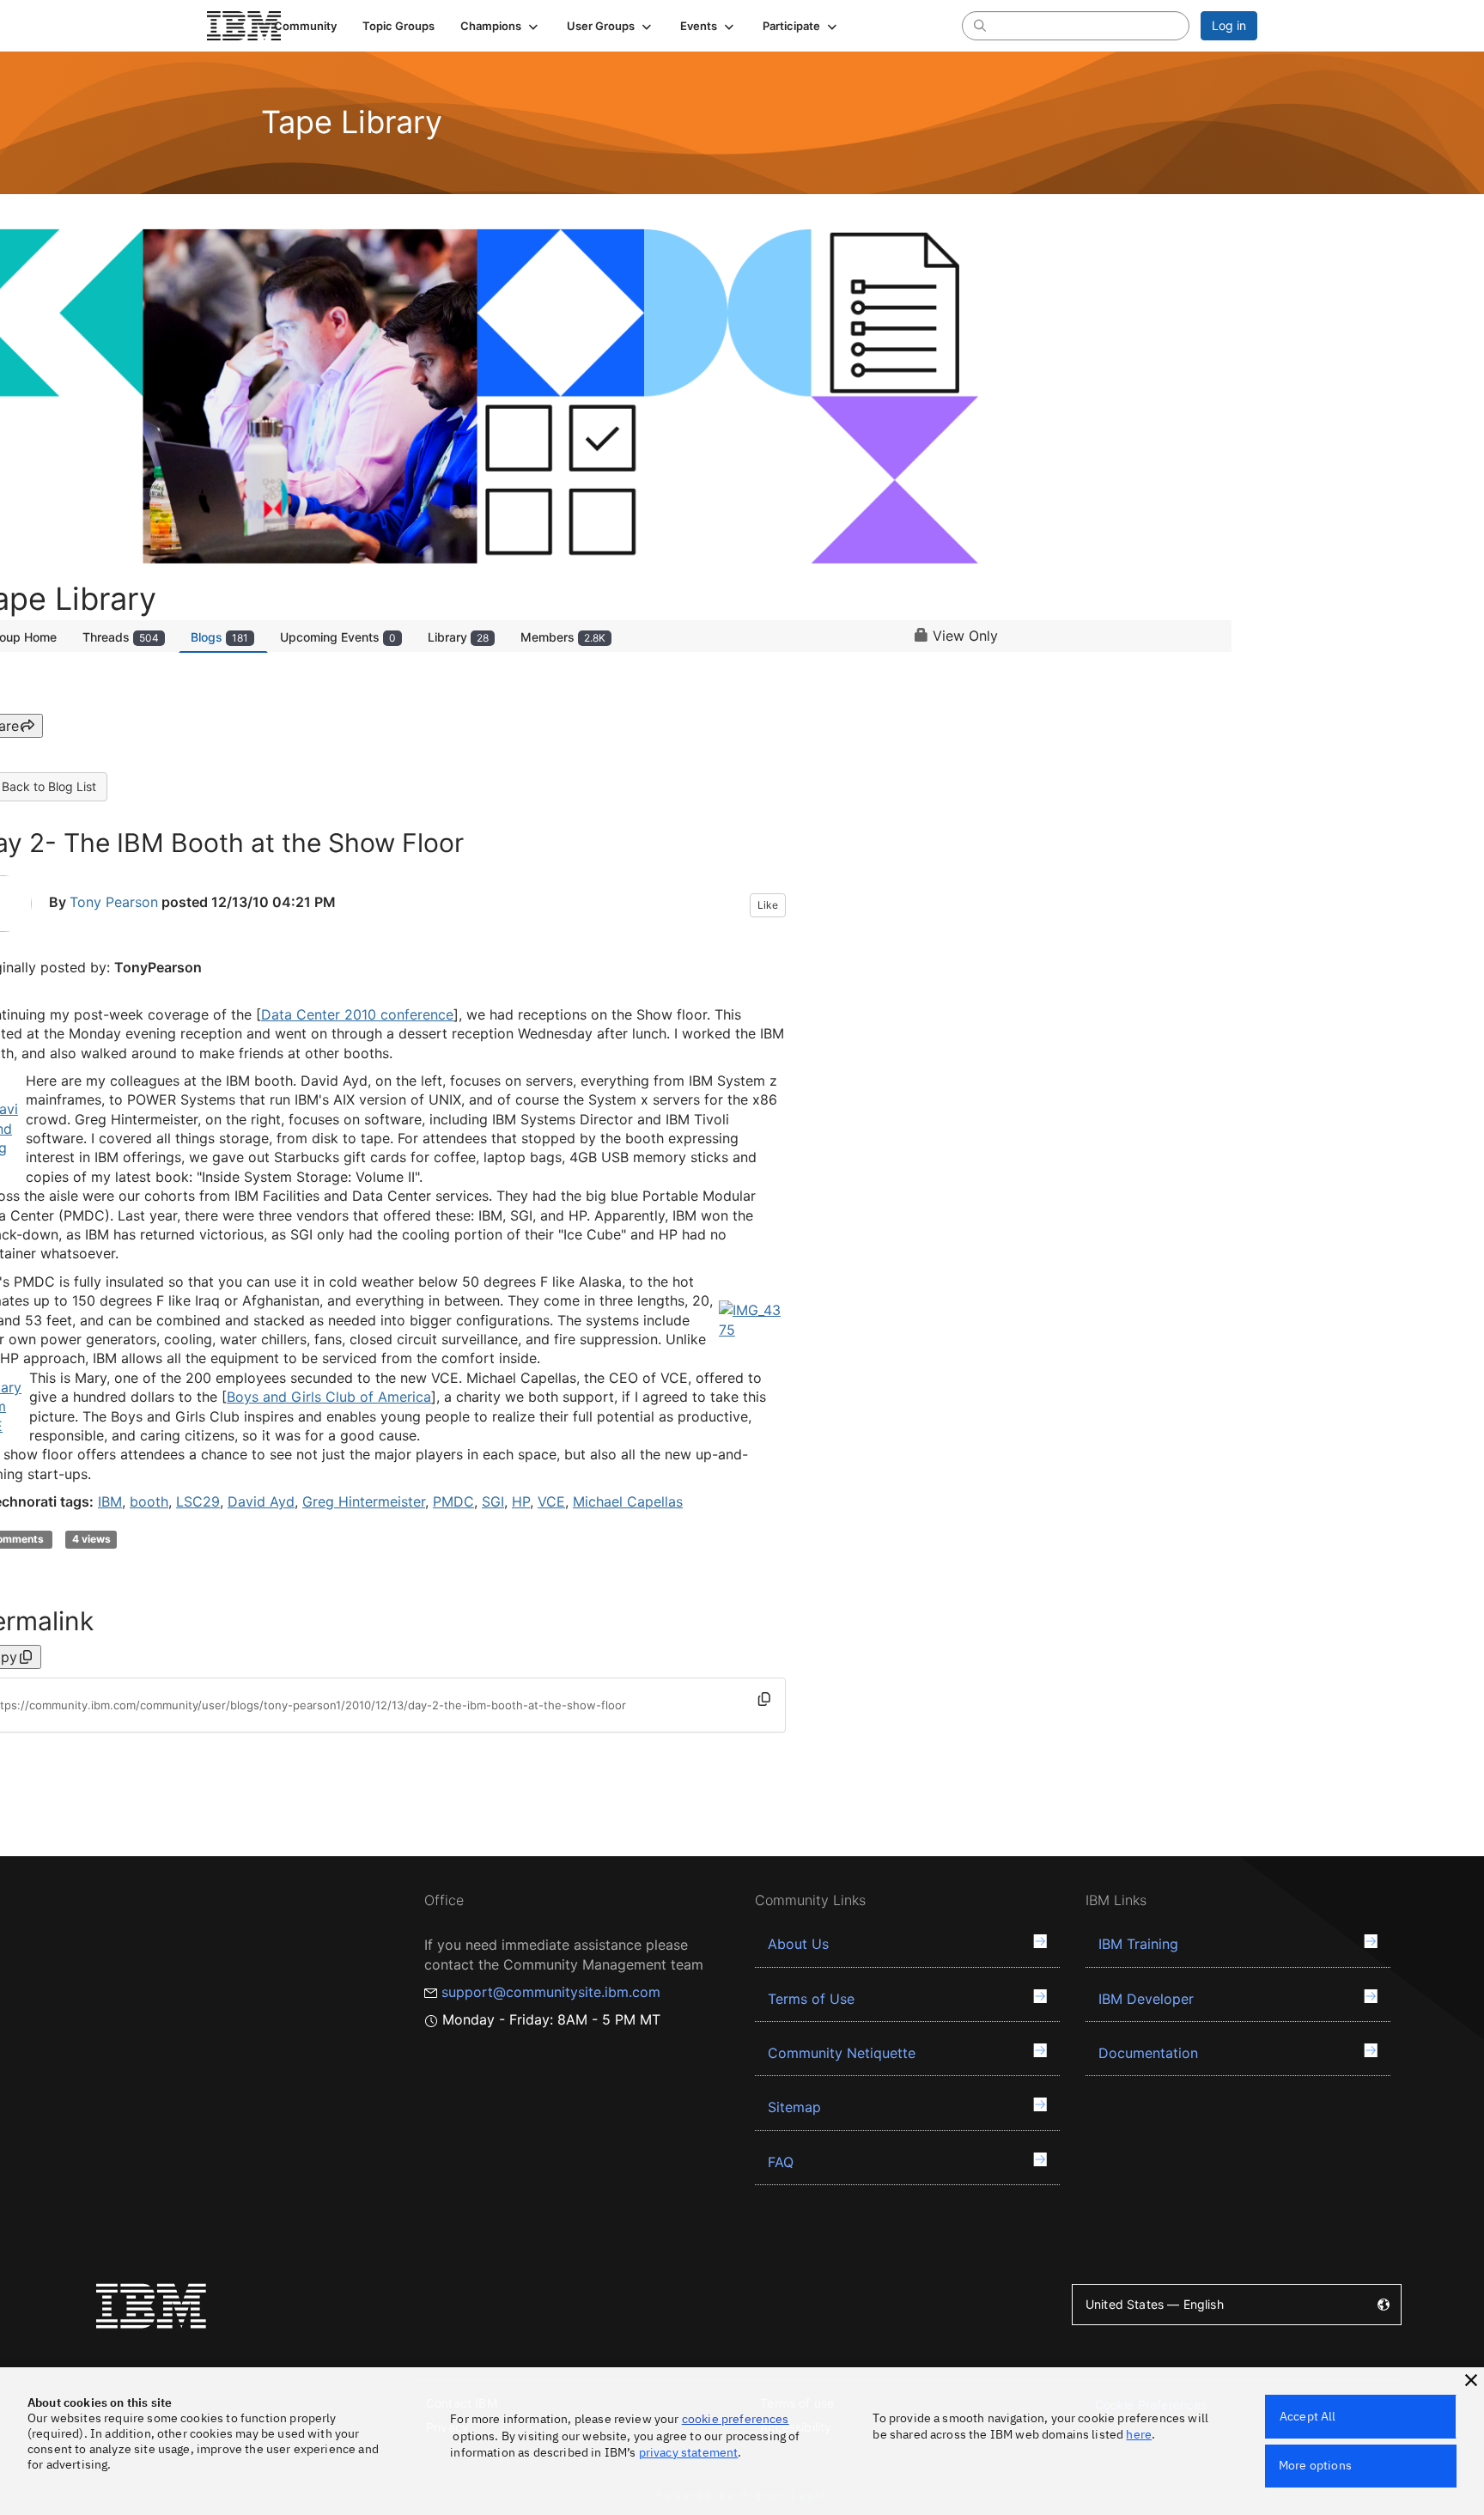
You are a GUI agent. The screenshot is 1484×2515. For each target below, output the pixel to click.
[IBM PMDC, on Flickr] (752, 1318)
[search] (980, 25)
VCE (551, 1501)
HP (521, 1501)
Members (563, 637)
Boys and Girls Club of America (329, 1397)
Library (458, 637)
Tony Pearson (114, 902)
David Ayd (261, 1501)
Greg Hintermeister (364, 1501)
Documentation (1148, 2053)
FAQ (781, 2162)
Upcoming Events (338, 637)
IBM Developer (1146, 1999)
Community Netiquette (842, 2053)
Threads (121, 637)
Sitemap (794, 2107)
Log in (1229, 25)
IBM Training (1138, 1944)
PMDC (453, 1501)
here (1139, 2434)
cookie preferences (736, 2419)
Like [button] (768, 905)
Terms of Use (811, 1999)
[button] (501, 26)
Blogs (219, 637)
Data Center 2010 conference (357, 1014)
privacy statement (689, 2452)
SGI (493, 1501)
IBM (110, 1501)
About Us (798, 1944)
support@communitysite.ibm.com (551, 1992)
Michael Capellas (628, 1501)
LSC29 (198, 1501)
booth (149, 1501)
